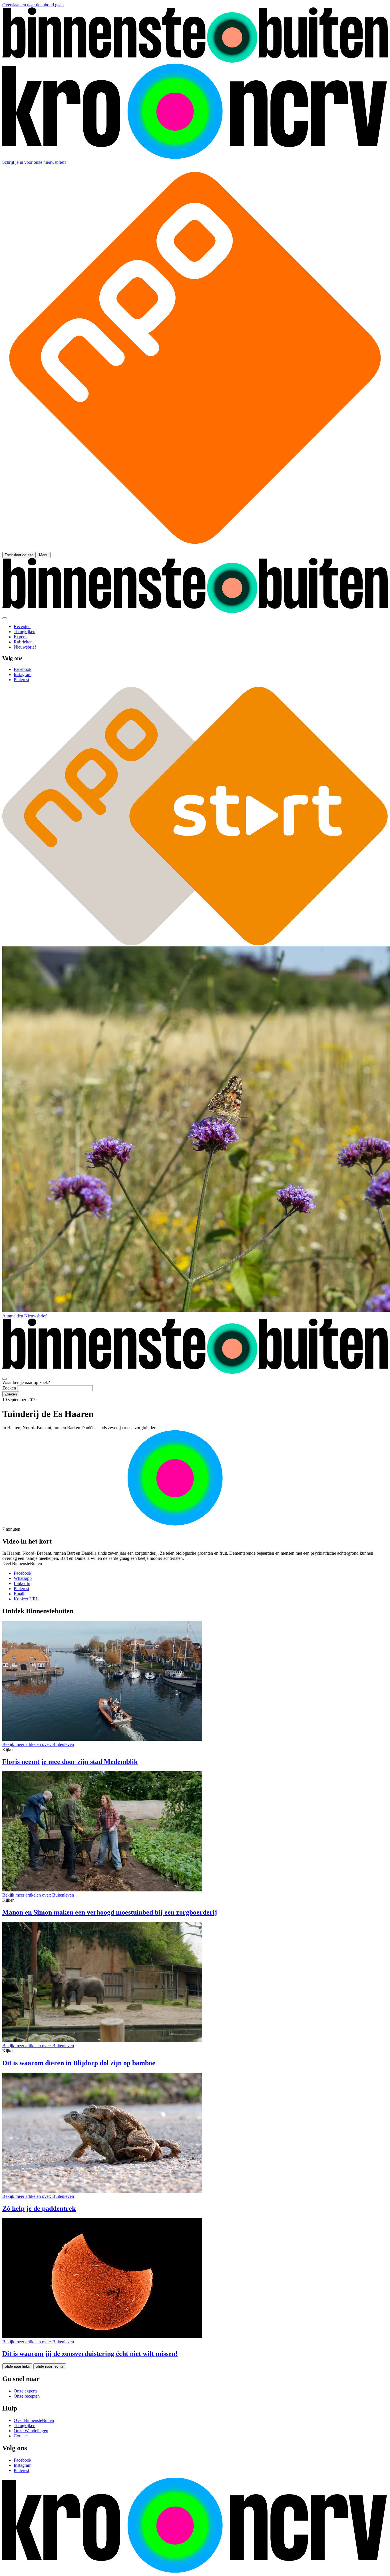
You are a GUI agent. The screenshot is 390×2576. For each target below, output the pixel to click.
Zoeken (9, 1388)
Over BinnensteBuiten (34, 2420)
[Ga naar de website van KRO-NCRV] (195, 157)
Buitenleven (38, 1744)
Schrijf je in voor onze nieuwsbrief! (34, 162)
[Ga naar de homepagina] (195, 61)
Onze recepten (27, 2396)
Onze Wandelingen (31, 2431)
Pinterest (21, 1589)
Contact (21, 2436)
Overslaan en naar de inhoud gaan (33, 5)
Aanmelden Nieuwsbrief (24, 1316)
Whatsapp (23, 1578)
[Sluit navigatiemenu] (5, 618)
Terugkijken (25, 2426)
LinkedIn (22, 1583)
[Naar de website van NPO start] (195, 549)
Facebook (23, 1573)
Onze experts (26, 2391)
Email (19, 1594)
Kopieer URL (26, 1599)
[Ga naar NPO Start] (195, 944)
